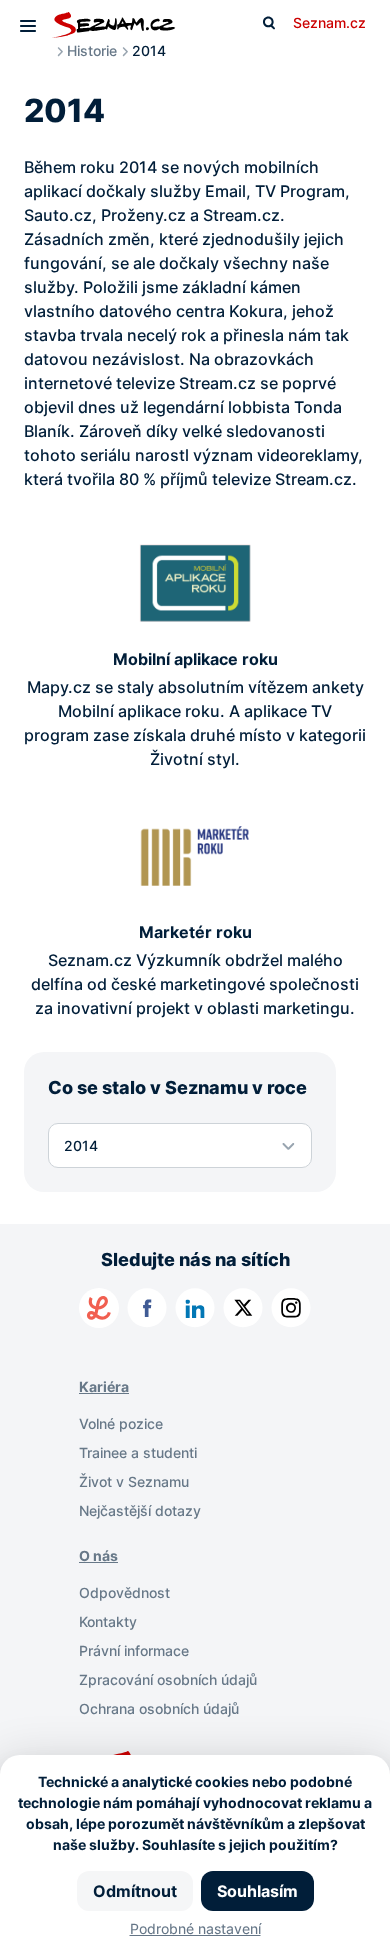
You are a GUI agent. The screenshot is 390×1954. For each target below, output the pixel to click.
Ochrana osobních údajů (159, 1708)
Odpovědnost (124, 1592)
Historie (92, 50)
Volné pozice (121, 1423)
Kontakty (108, 1621)
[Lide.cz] (99, 1308)
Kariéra (104, 1386)
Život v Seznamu (134, 1481)
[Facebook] (147, 1308)
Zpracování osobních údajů (168, 1679)
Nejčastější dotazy (140, 1510)
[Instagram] (291, 1308)
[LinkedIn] (195, 1308)
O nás (98, 1555)
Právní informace (134, 1650)
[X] (243, 1308)
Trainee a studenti (138, 1452)
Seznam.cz (329, 22)
